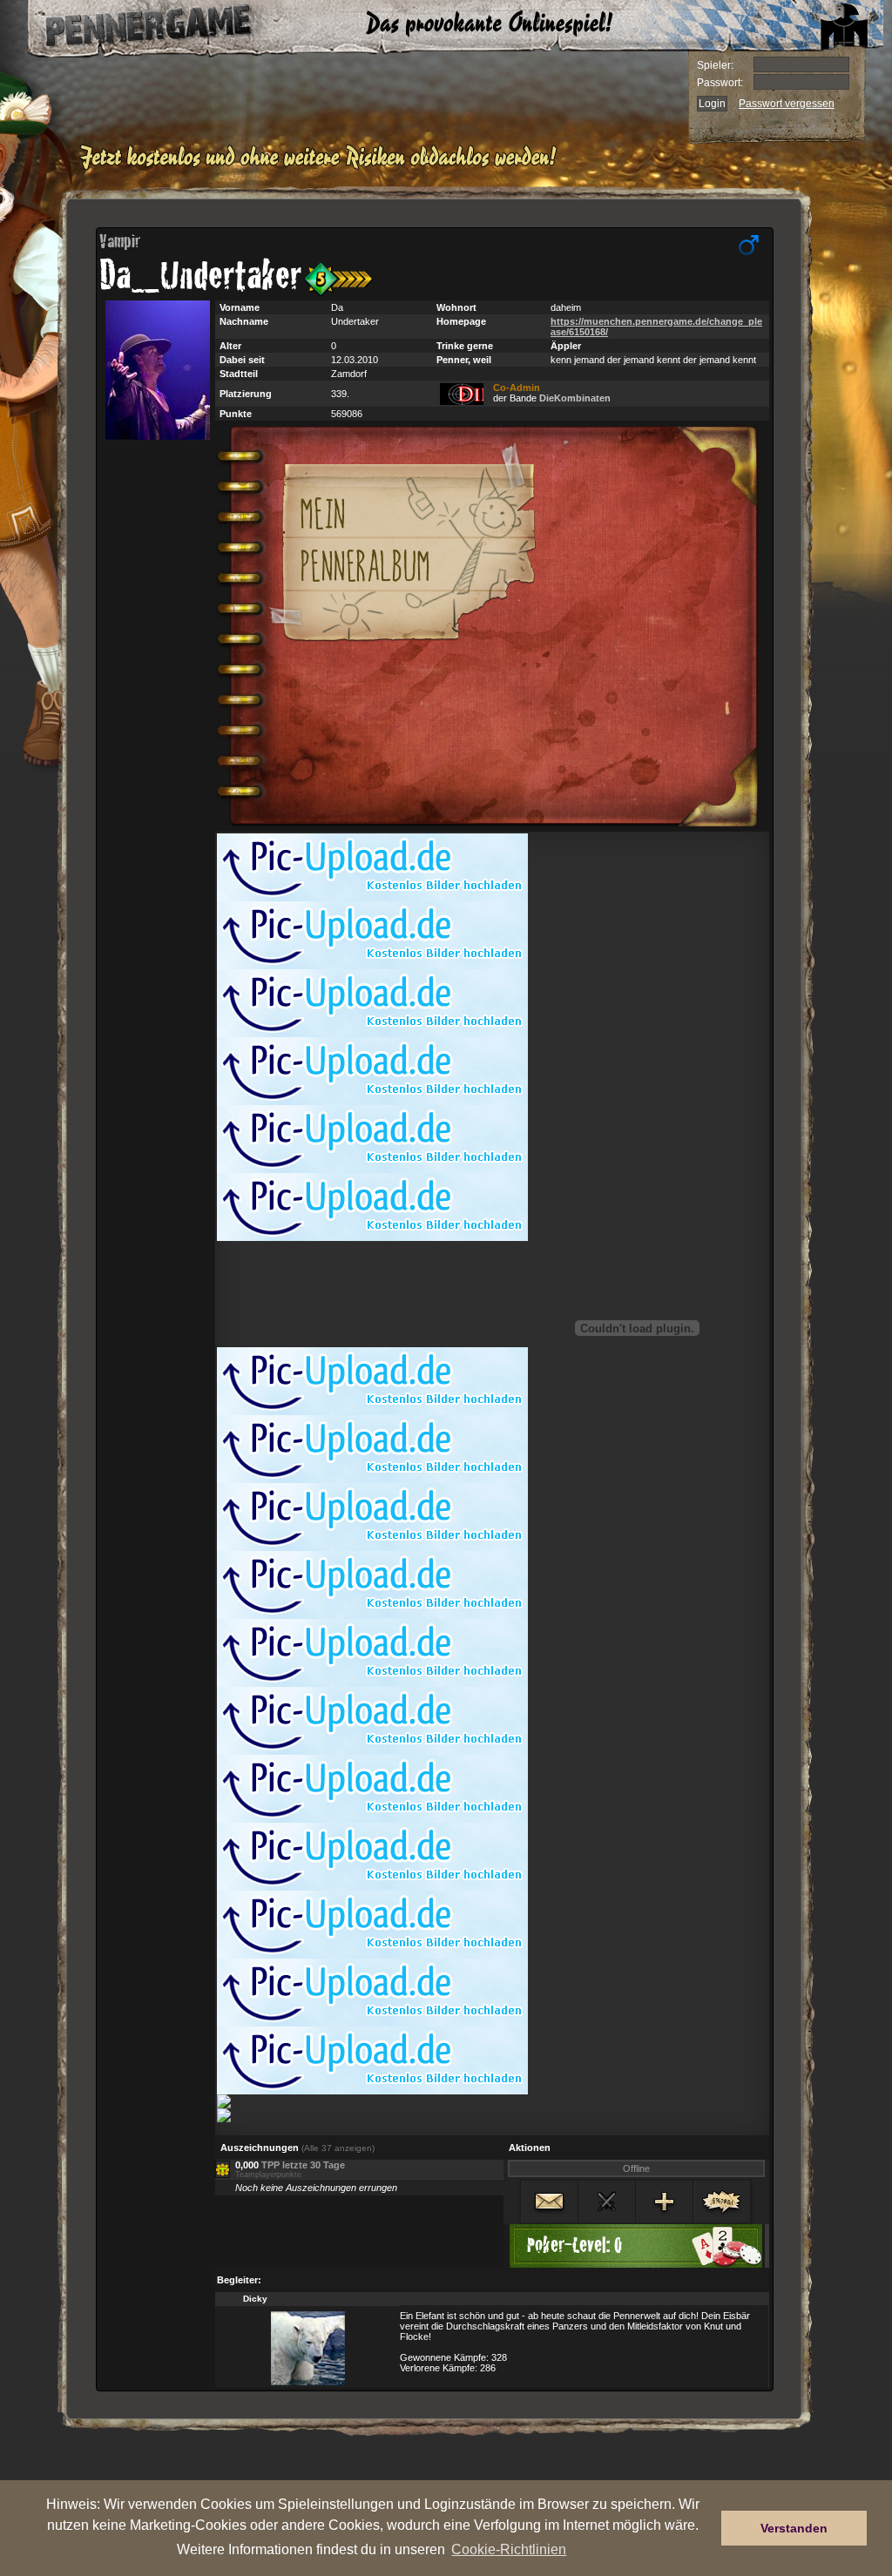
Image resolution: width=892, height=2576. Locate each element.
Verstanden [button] (794, 2528)
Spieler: (715, 65)
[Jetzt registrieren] (323, 167)
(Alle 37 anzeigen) (338, 2148)
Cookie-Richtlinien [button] (509, 2549)
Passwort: (720, 83)
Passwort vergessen (787, 104)
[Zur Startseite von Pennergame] (131, 26)
